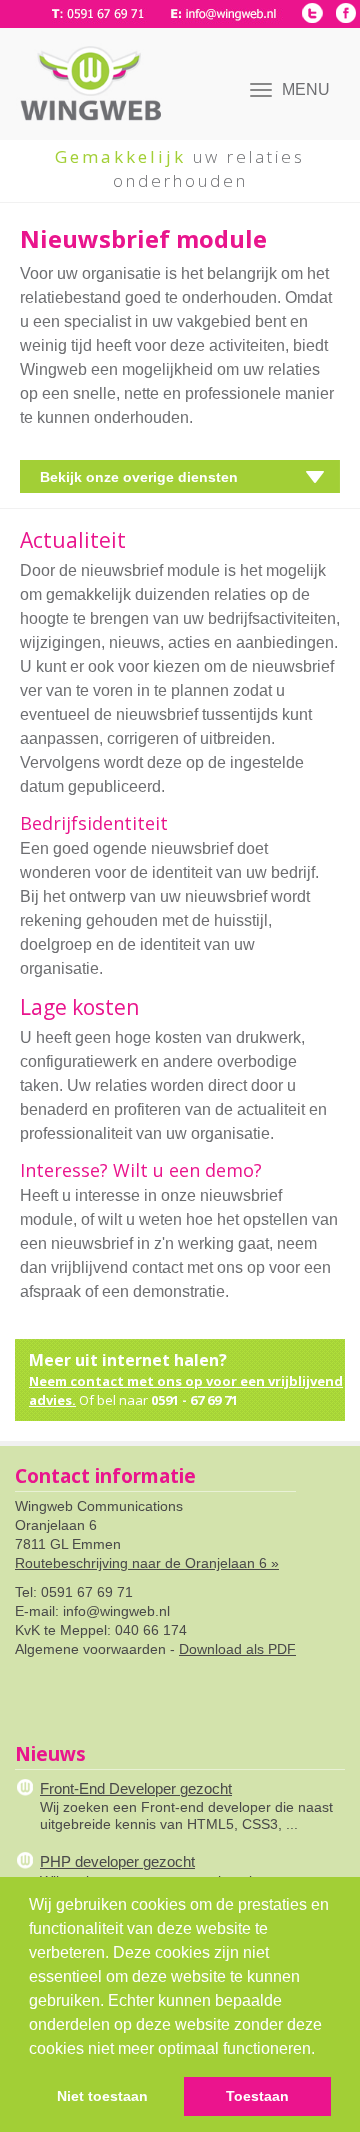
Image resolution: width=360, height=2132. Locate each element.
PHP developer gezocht (117, 1861)
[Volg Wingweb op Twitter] (312, 12)
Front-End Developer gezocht (136, 1788)
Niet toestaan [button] (102, 2096)
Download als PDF (237, 1649)
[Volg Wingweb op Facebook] (345, 12)
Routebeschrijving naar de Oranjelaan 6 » (147, 1563)
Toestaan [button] (257, 2096)
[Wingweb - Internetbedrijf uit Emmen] (85, 69)
